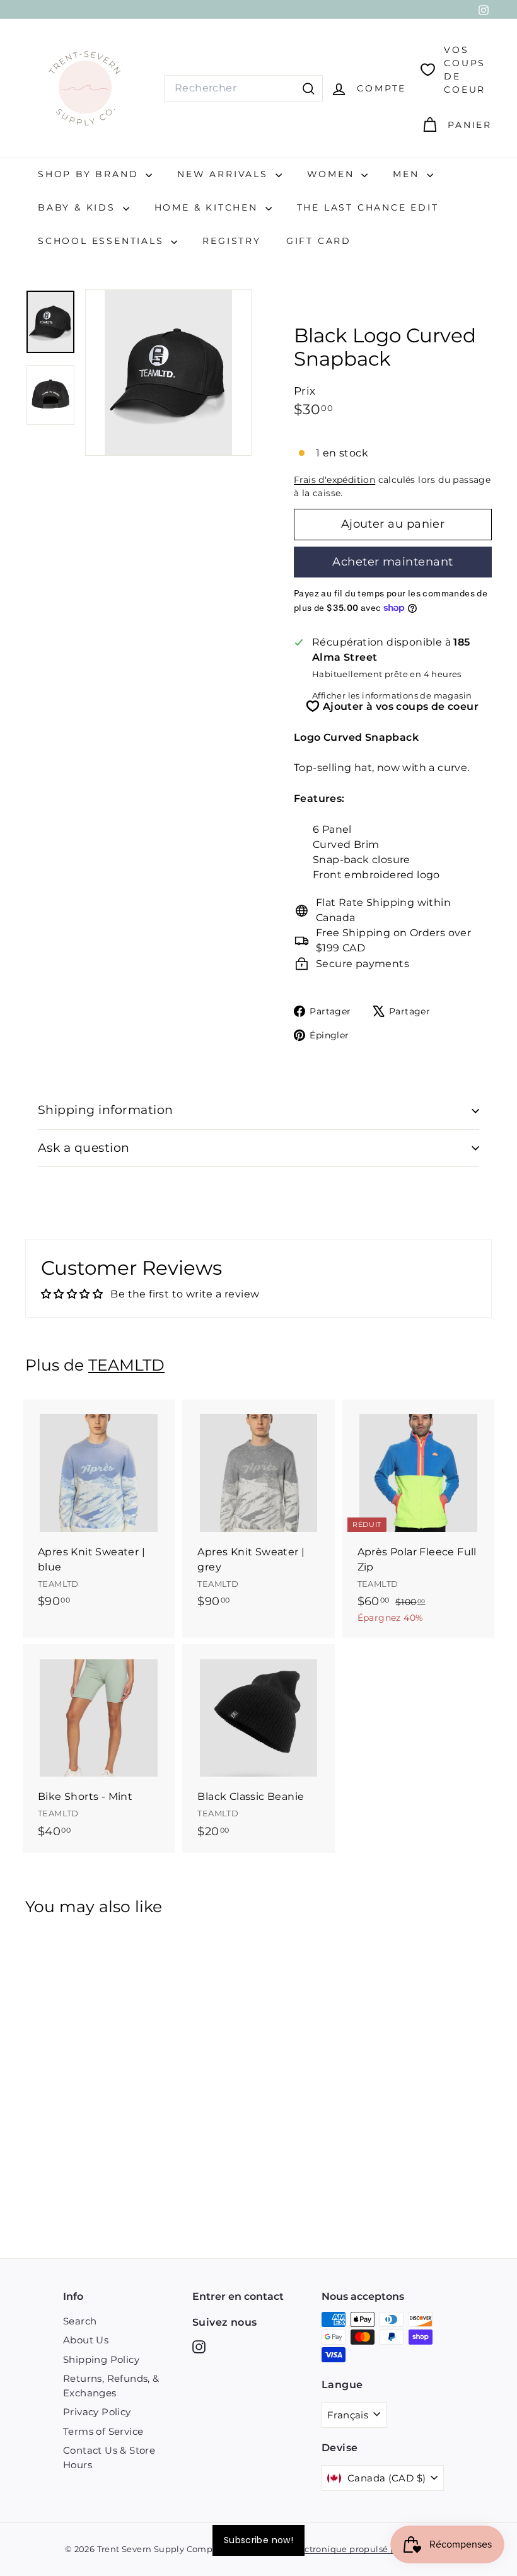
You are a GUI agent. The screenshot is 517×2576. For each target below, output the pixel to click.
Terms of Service (103, 2431)
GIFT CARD (319, 241)
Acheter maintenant (392, 562)
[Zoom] (168, 373)
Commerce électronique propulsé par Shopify (340, 2549)
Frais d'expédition (334, 480)
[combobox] (243, 88)
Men (408, 174)
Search (80, 2321)
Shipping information (106, 1110)
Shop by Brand (90, 174)
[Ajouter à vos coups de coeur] (167, 1461)
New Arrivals (224, 174)
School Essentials (103, 241)
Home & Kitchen (208, 207)
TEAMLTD (126, 1365)
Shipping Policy (101, 2359)
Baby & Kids (79, 207)
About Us (86, 2340)
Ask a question (84, 1148)
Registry (231, 241)
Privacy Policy (97, 2412)
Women (333, 174)
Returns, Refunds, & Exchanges (111, 2386)
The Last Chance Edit (368, 207)
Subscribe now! (258, 2540)
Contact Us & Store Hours (109, 2457)
